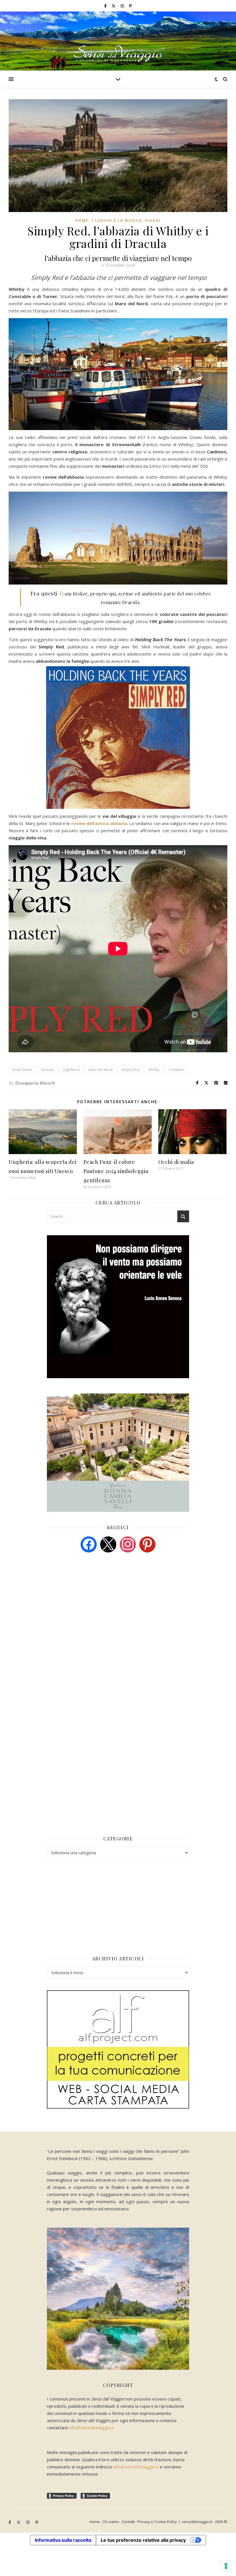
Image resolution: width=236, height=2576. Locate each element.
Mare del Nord (101, 1070)
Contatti (128, 2522)
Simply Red (130, 1070)
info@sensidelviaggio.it (92, 2428)
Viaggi (153, 220)
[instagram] (123, 6)
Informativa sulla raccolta (63, 2540)
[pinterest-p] (130, 6)
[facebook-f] (106, 6)
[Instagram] (128, 1544)
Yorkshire (176, 1070)
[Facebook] (89, 1544)
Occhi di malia (176, 1162)
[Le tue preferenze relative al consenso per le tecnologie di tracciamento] (226, 2566)
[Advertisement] (90, 1601)
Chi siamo (111, 2522)
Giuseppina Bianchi (35, 1083)
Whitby (154, 1070)
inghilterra (71, 1070)
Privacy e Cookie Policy (157, 2522)
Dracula (48, 1070)
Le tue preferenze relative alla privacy (143, 2540)
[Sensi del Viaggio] (118, 41)
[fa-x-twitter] (114, 6)
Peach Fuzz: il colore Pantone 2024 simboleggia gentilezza (116, 1171)
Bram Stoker (22, 1070)
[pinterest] (147, 1544)
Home (82, 220)
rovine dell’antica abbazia (99, 823)
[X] (108, 1544)
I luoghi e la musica (117, 220)
